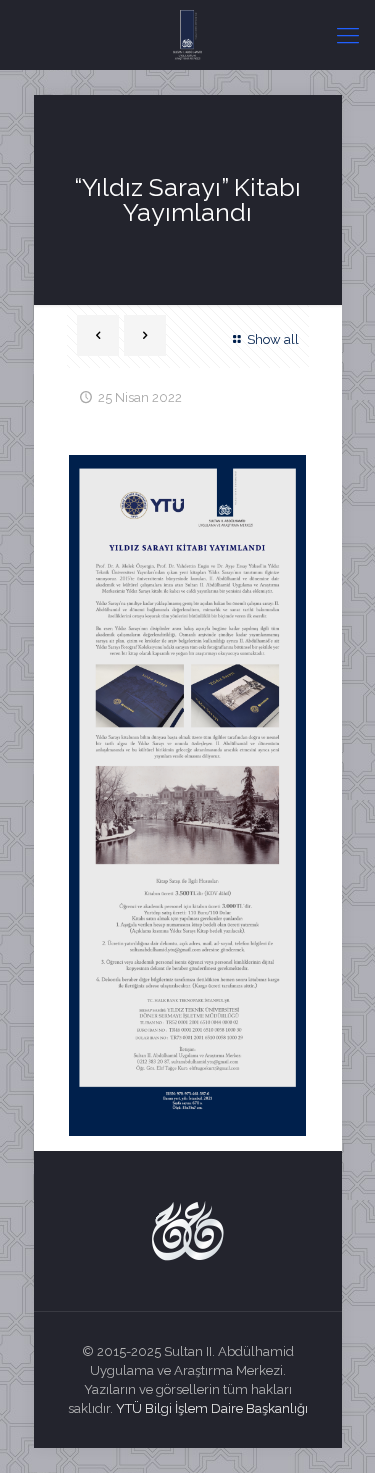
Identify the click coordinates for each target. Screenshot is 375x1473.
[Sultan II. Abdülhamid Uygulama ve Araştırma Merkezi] (187, 35)
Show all (272, 339)
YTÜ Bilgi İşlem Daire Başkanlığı (212, 1408)
